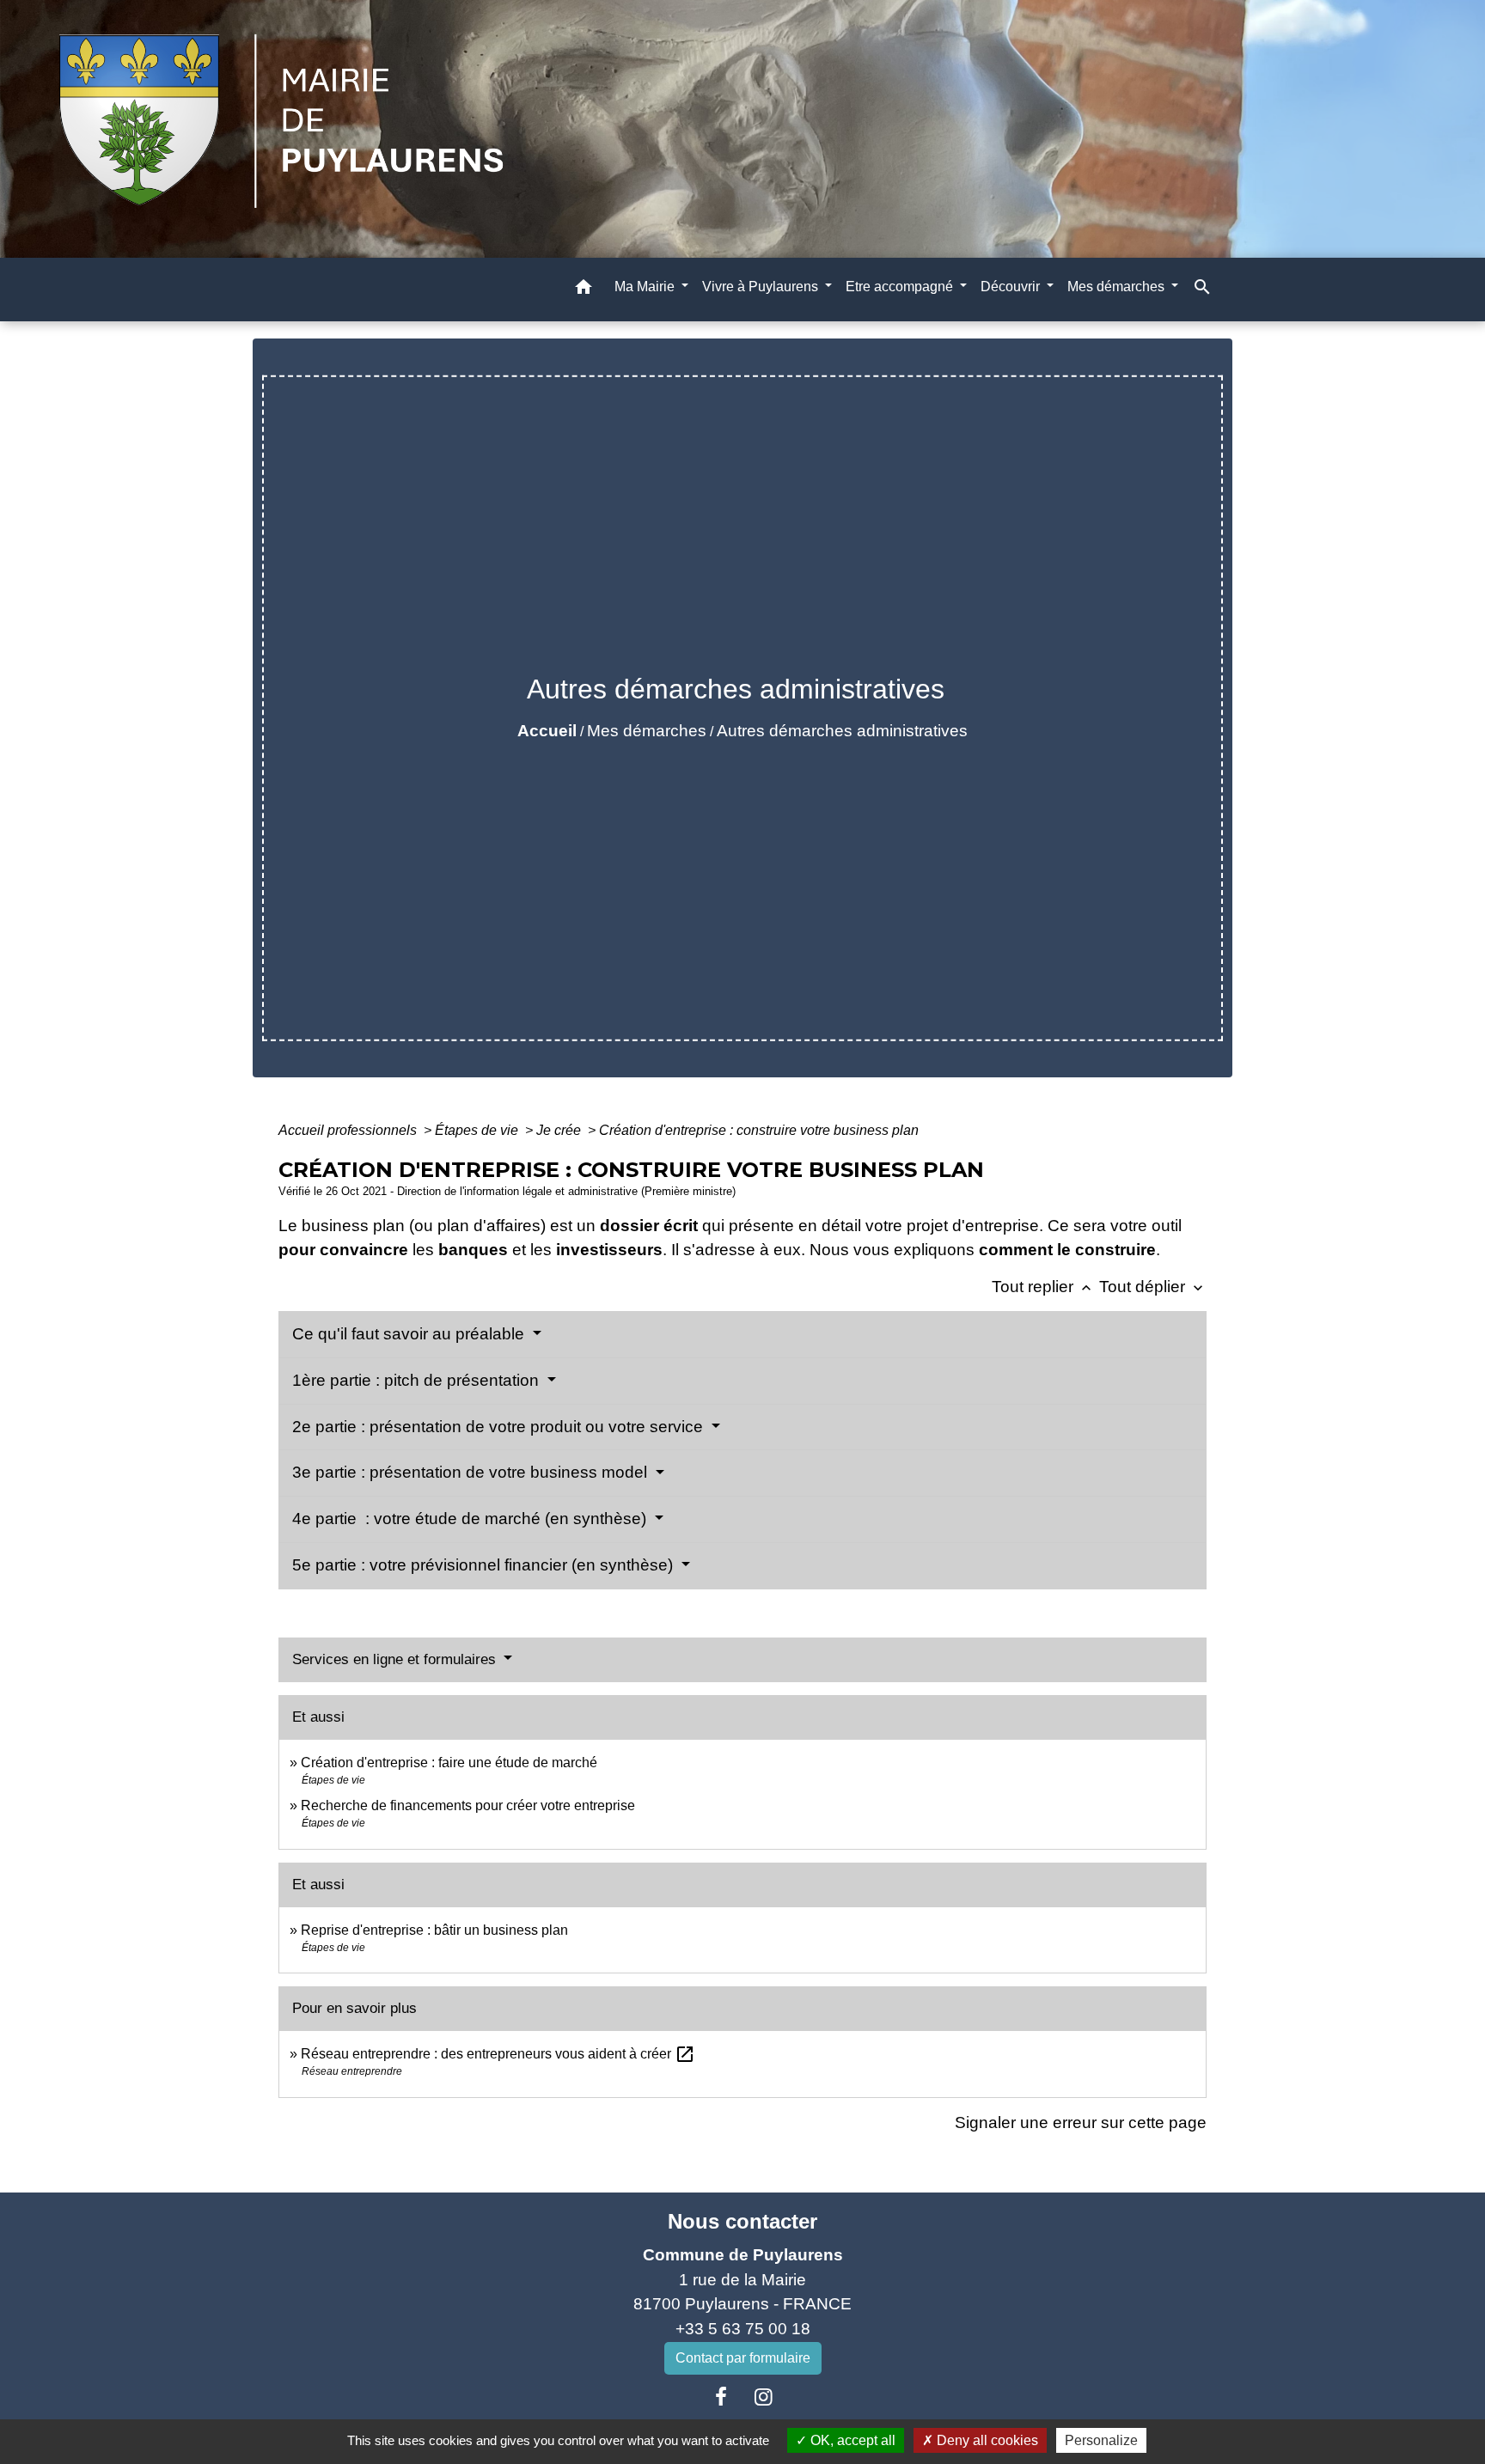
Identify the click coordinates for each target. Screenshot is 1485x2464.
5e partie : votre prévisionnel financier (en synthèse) (485, 1565)
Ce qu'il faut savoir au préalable (410, 1334)
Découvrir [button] (1012, 287)
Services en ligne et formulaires (396, 1659)
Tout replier (1043, 1287)
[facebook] (721, 2397)
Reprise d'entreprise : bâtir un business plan (434, 1930)
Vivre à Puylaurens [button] (762, 287)
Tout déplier (1153, 1287)
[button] (584, 290)
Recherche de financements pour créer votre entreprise (468, 1805)
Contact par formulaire (743, 2358)
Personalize (1101, 2440)
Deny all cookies (986, 2440)
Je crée (560, 1130)
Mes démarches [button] (1118, 287)
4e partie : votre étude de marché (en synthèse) (471, 1519)
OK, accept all (851, 2440)
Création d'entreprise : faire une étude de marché (449, 1763)
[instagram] (764, 2397)
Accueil (547, 731)
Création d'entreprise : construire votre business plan (759, 1130)
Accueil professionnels (349, 1130)
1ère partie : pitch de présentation (418, 1380)
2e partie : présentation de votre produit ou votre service (500, 1427)
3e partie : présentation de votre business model (472, 1472)
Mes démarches (647, 731)
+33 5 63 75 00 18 (743, 2329)
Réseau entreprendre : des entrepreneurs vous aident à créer (498, 2054)
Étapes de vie (478, 1130)
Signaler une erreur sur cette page (1081, 2122)
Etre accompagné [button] (901, 287)
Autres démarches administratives (842, 731)
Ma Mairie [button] (646, 287)
